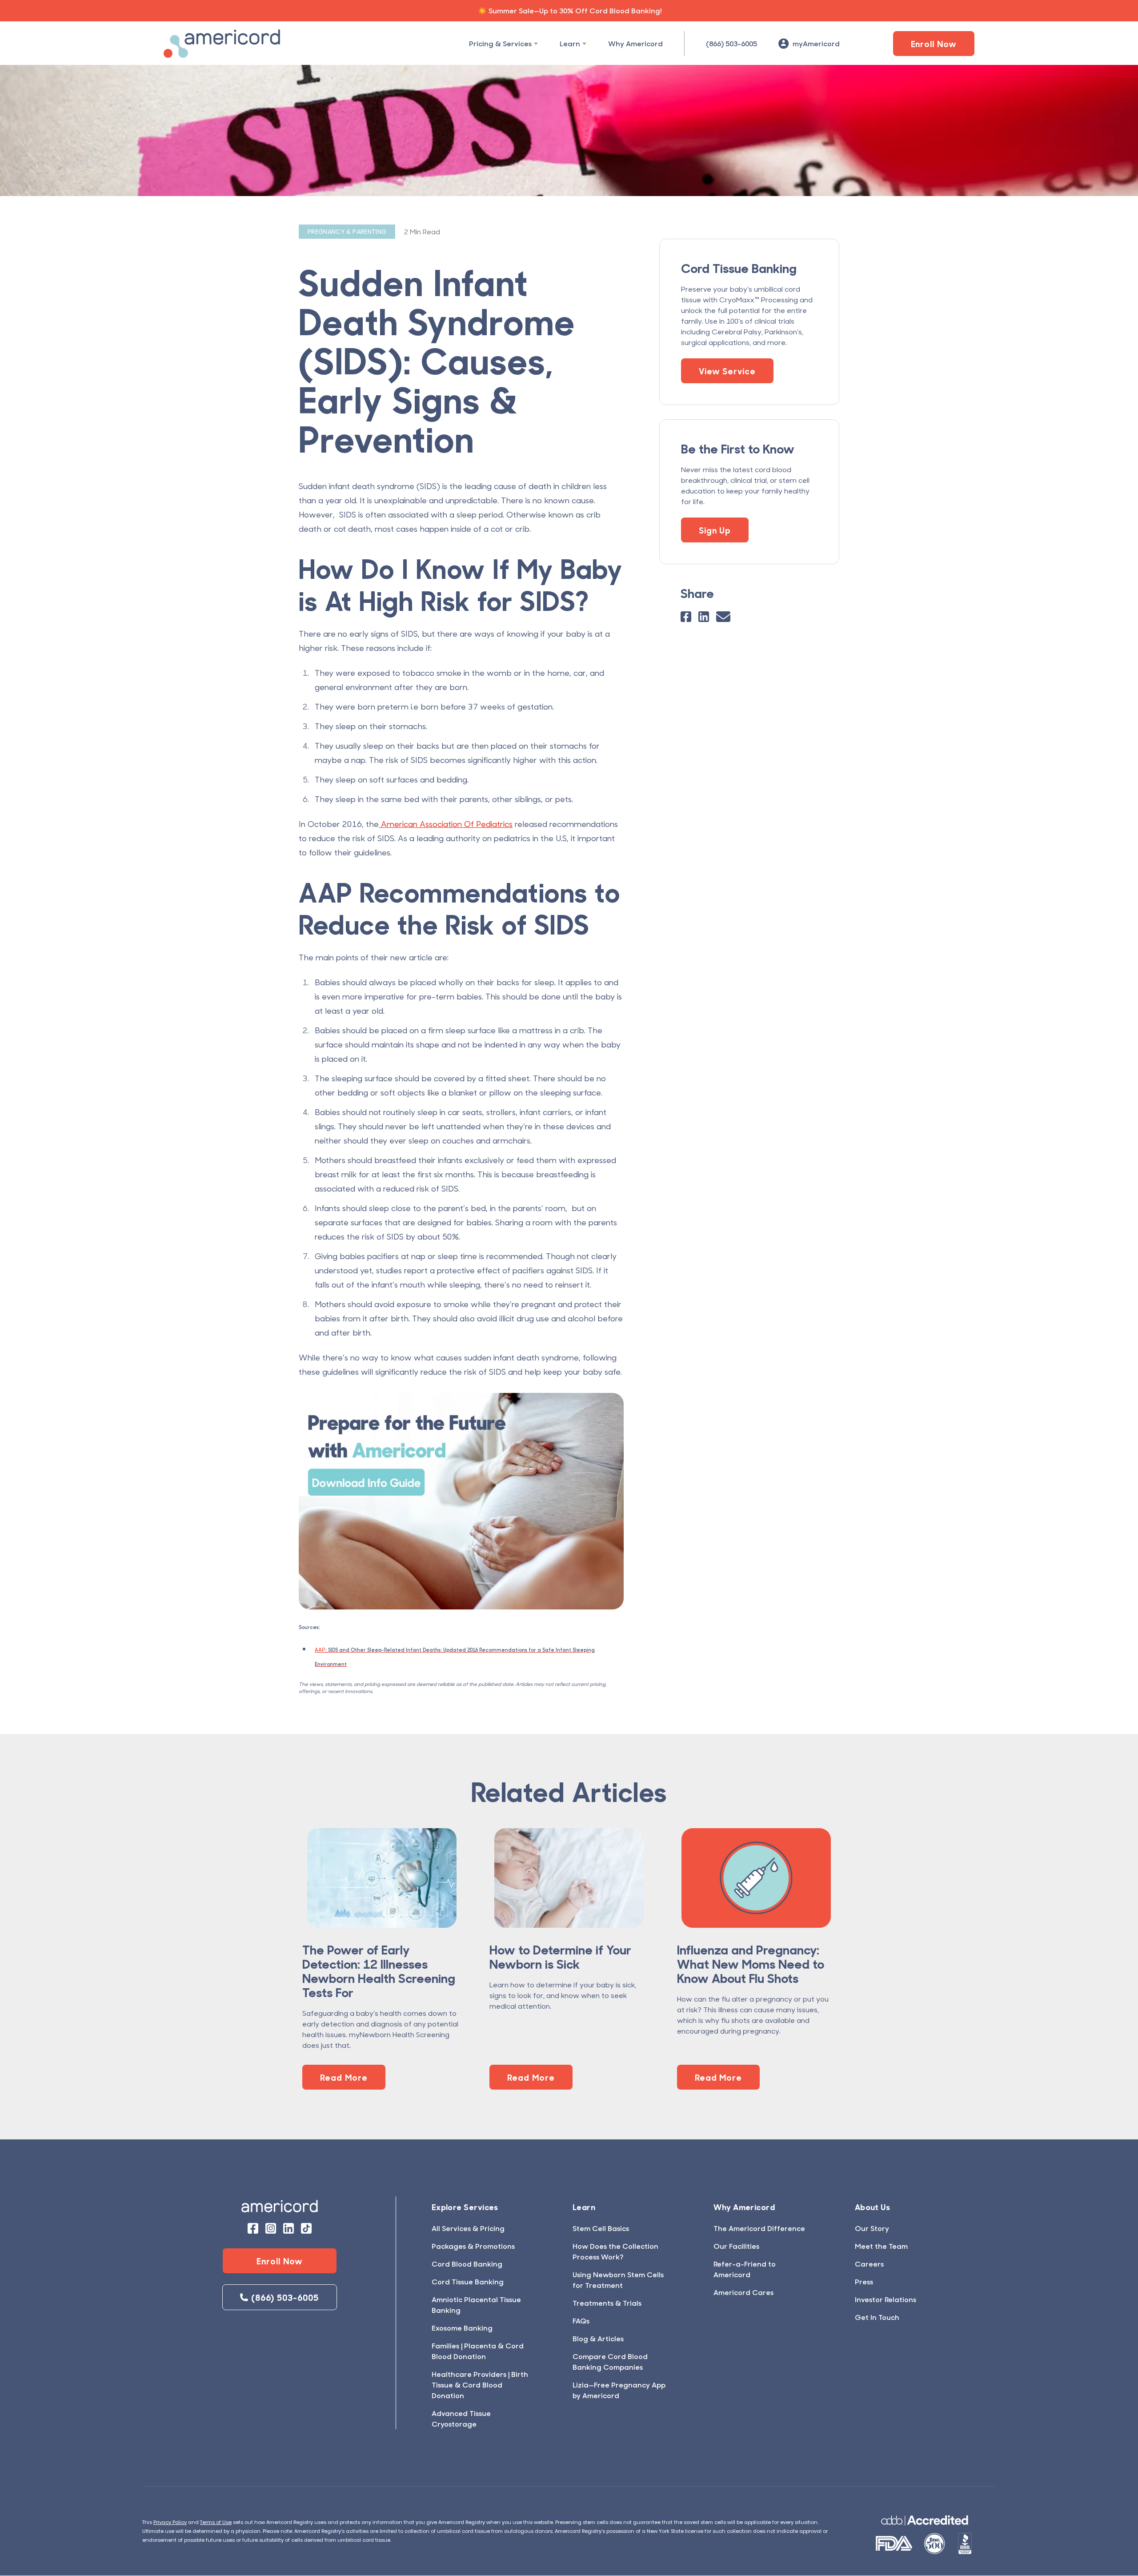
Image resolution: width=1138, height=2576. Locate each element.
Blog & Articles (598, 2338)
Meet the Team (881, 2246)
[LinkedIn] (704, 617)
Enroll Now (934, 44)
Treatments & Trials (607, 2303)
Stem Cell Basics (601, 2228)
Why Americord (635, 43)
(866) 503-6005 (731, 43)
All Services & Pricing (468, 2228)
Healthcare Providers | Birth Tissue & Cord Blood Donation (480, 2385)
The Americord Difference (759, 2228)
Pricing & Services (500, 43)
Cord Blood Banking (467, 2264)
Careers (869, 2264)
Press (864, 2281)
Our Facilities (736, 2246)
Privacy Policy (170, 2522)
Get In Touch (877, 2317)
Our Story (872, 2228)
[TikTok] (306, 2228)
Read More (344, 2077)
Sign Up (715, 530)
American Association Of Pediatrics (446, 824)
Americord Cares (743, 2292)
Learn (570, 43)
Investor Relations (886, 2299)
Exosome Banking (462, 2328)
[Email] (723, 617)
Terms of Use (216, 2522)
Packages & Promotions (473, 2246)
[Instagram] (271, 2228)
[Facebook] (686, 617)
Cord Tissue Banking (468, 2281)
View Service (727, 371)
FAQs (581, 2321)
